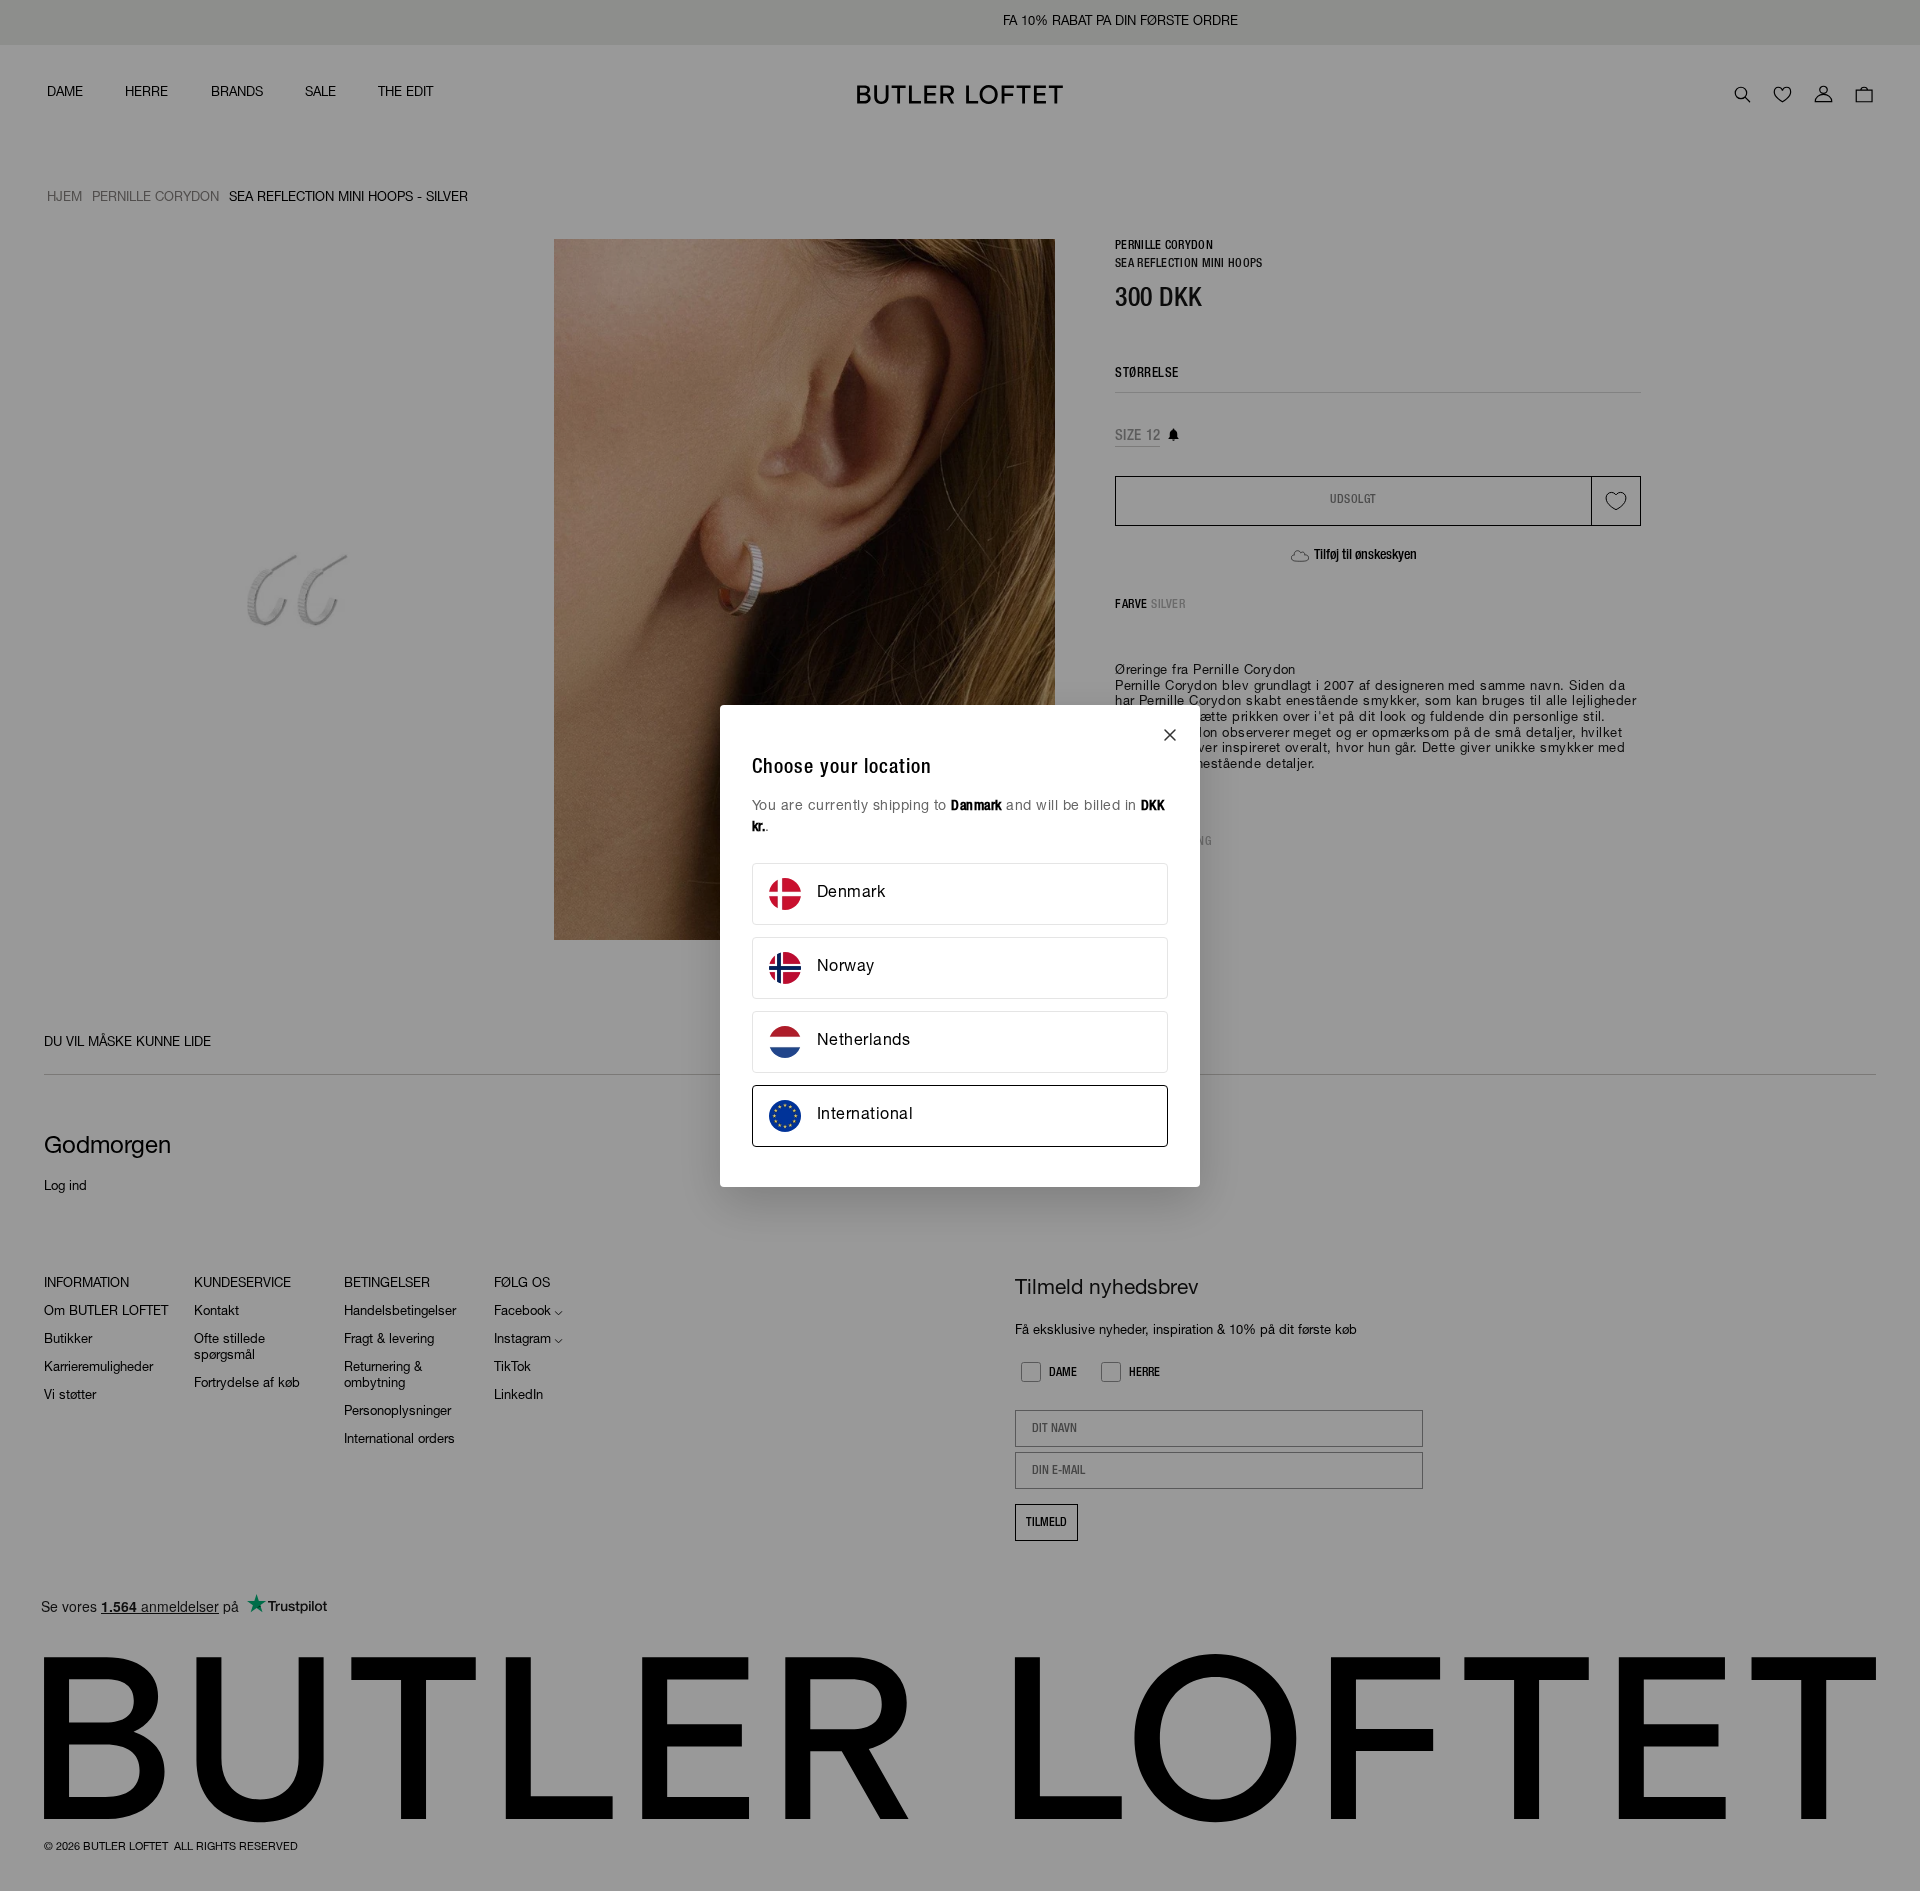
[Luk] (1170, 735)
